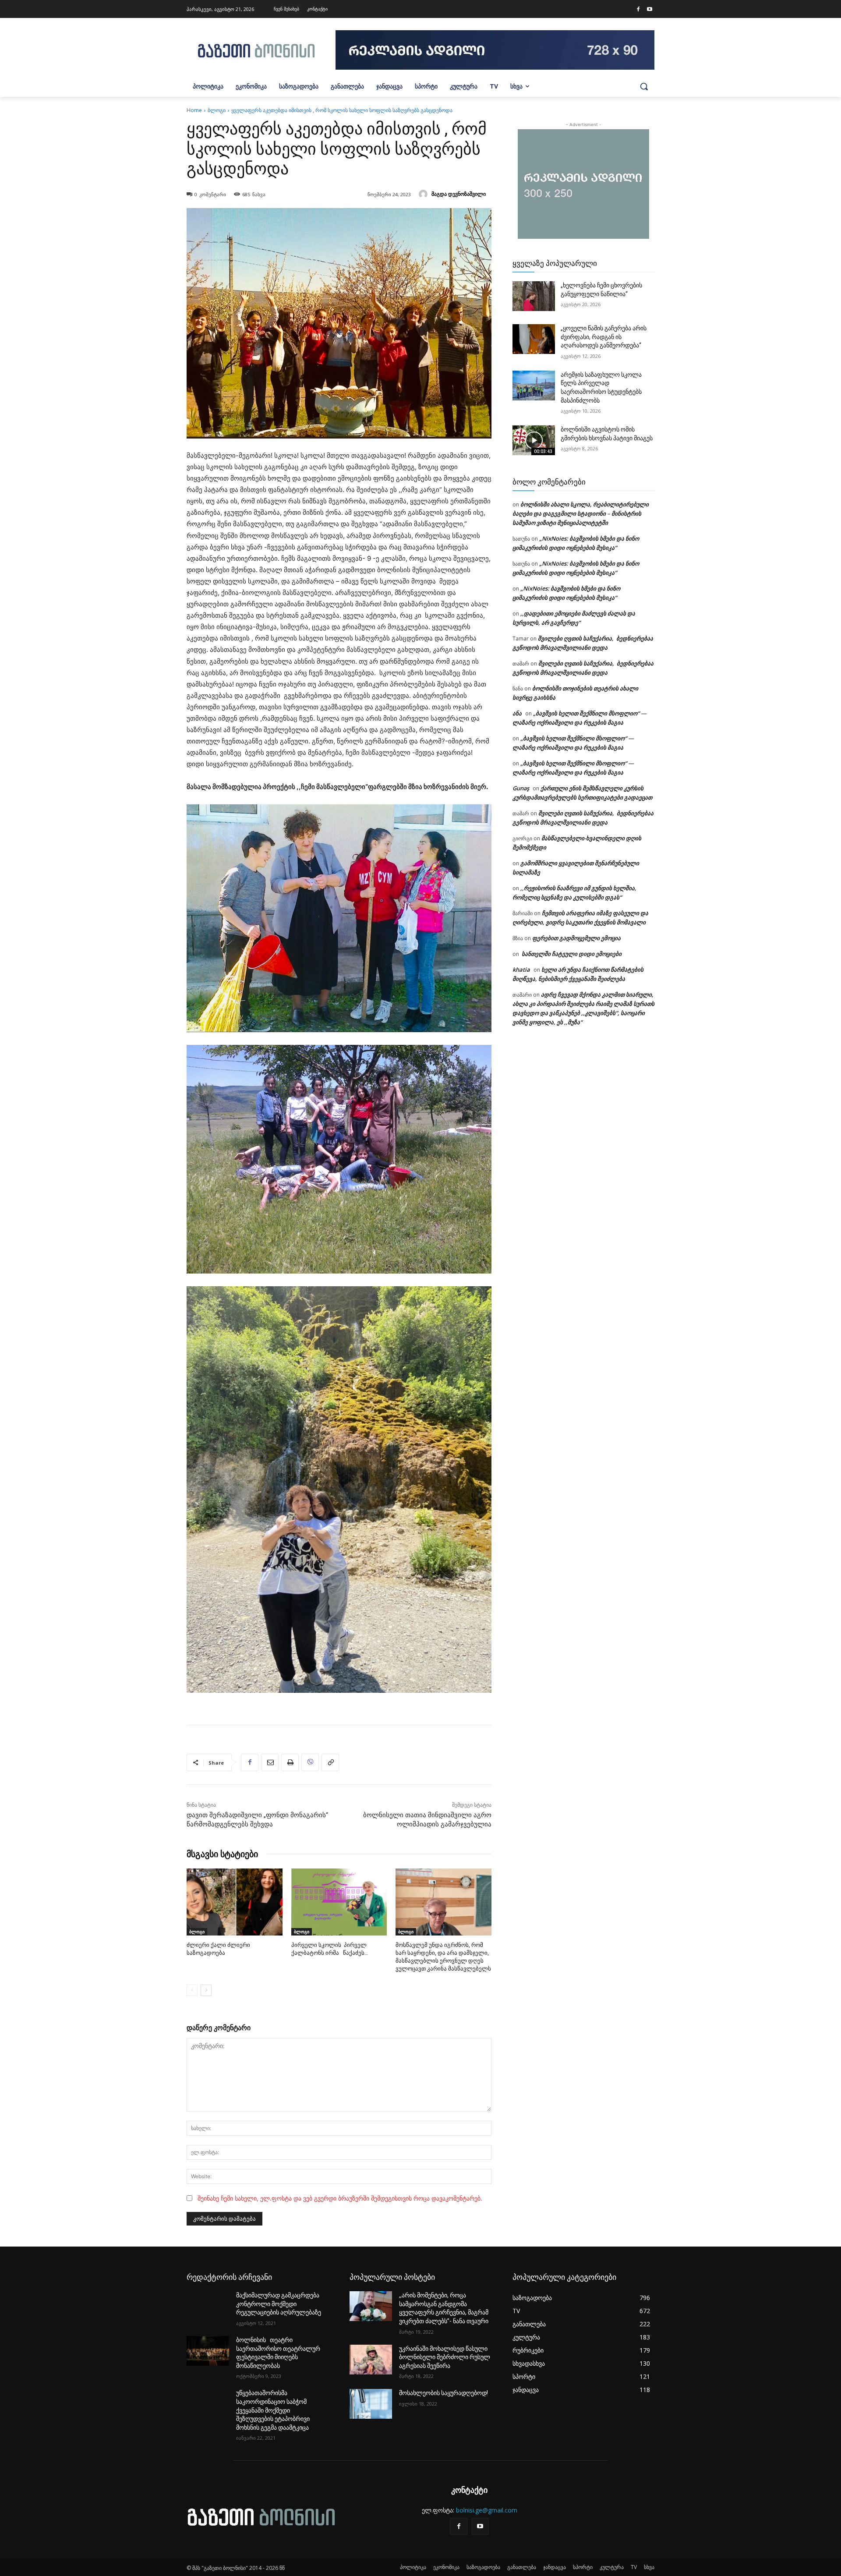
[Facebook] (638, 10)
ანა (517, 713)
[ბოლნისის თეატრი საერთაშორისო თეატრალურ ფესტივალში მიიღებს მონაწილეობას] (208, 2351)
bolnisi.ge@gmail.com (487, 2510)
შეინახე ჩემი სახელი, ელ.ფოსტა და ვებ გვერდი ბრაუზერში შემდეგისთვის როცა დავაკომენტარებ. (340, 2198)
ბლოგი (217, 110)
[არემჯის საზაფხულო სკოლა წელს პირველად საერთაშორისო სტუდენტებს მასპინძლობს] (534, 386)
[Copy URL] (330, 1762)
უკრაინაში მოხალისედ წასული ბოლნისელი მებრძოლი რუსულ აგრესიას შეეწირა (445, 2357)
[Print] (290, 1762)
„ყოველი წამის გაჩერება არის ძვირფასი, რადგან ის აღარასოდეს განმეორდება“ (604, 337)
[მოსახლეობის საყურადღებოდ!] (371, 2404)
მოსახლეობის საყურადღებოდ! (443, 2393)
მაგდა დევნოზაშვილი (459, 194)
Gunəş (521, 788)
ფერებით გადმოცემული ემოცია (576, 938)
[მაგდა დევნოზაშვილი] (424, 194)
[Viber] (310, 1762)
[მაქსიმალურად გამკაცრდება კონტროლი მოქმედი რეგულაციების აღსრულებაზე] (208, 2306)
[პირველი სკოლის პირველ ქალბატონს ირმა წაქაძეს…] (339, 1902)
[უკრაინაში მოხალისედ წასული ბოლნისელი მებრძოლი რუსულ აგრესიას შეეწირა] (371, 2360)
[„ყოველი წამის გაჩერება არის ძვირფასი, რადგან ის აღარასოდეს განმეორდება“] (534, 339)
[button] (644, 86)
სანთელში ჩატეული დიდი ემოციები (571, 954)
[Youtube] (650, 10)
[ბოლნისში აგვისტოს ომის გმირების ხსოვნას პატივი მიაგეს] (534, 440)
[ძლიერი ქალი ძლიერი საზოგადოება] (235, 1902)
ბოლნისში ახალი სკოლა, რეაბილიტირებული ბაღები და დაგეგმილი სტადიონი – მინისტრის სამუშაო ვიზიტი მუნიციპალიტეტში (581, 513)
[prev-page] (192, 1990)
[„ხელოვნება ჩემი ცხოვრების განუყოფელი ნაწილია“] (534, 296)
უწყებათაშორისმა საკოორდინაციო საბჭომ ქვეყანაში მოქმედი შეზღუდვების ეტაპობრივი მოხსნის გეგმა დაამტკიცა (273, 2410)
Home (194, 110)
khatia (521, 970)
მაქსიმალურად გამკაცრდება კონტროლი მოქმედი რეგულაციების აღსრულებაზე (279, 2304)
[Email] (270, 1762)
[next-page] (206, 1990)
